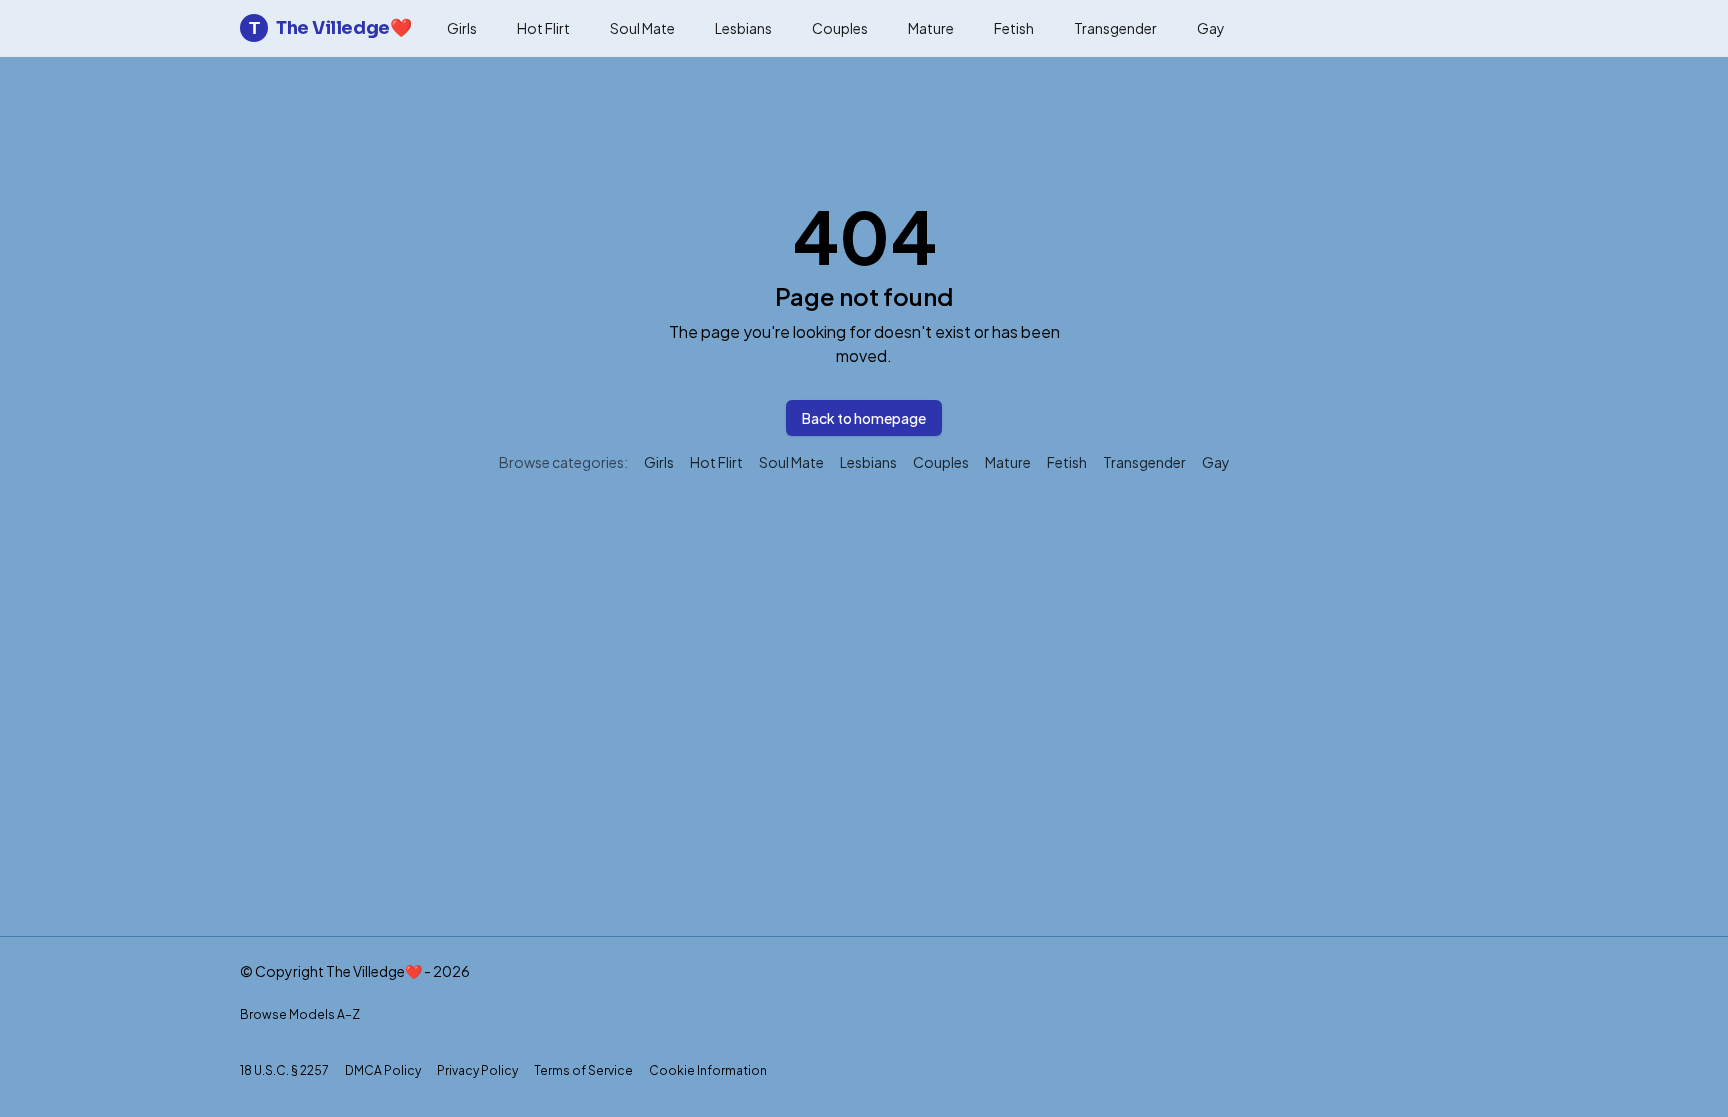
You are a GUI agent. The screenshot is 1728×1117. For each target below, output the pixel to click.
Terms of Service (583, 1070)
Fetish (1014, 28)
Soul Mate (642, 28)
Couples (840, 28)
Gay (1211, 28)
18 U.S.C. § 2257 (284, 1070)
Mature (931, 28)
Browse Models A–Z (300, 1014)
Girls (462, 28)
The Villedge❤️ (330, 28)
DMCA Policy (383, 1070)
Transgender (1115, 28)
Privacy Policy (477, 1070)
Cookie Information (708, 1070)
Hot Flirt (543, 28)
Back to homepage (864, 418)
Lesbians (743, 28)
